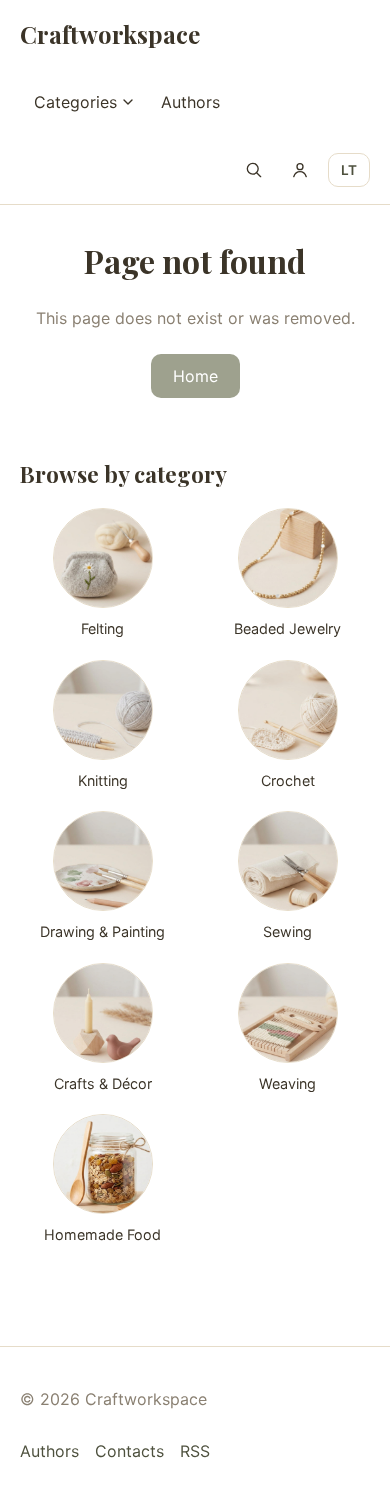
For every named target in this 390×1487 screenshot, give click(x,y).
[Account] (300, 170)
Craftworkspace (110, 34)
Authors (190, 102)
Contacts (129, 1451)
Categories (75, 102)
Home (195, 376)
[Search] (254, 170)
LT (349, 170)
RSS (195, 1451)
